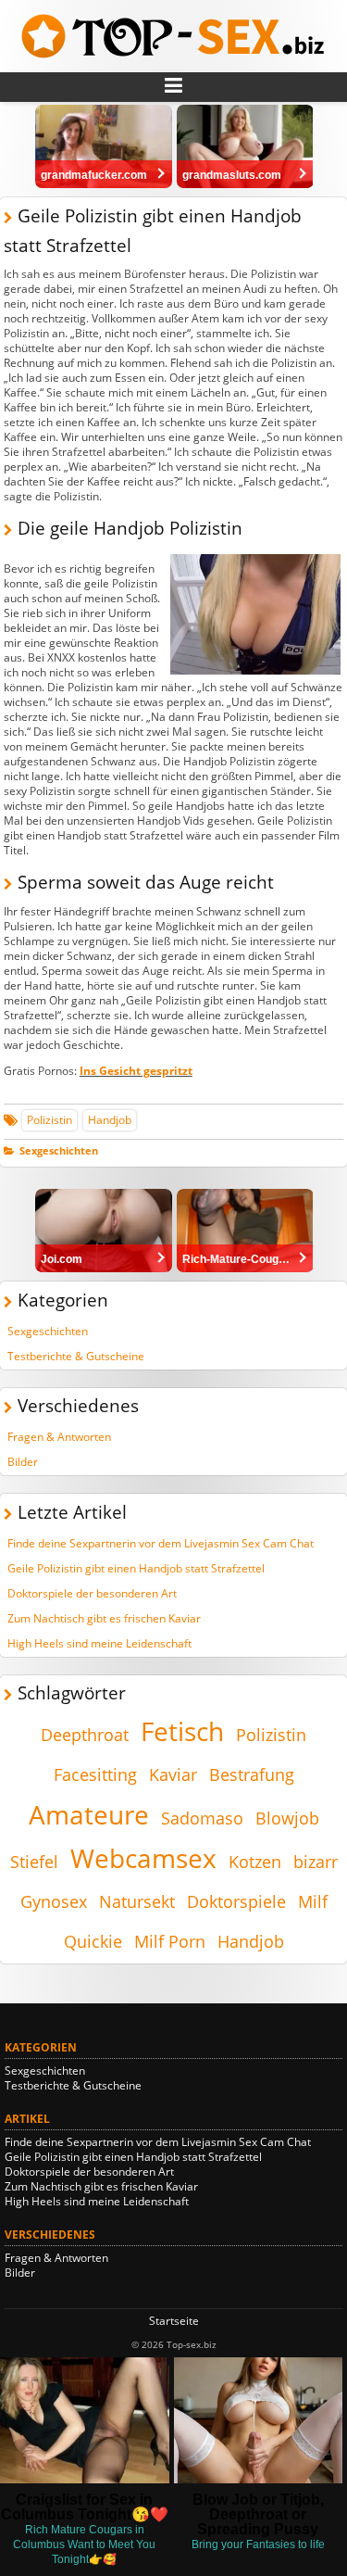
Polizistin (50, 1120)
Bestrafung (252, 1774)
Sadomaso (202, 1818)
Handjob (110, 1120)
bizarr (316, 1862)
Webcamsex (143, 1858)
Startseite (174, 2321)
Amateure (89, 1814)
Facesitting (95, 1774)
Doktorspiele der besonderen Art (92, 1593)
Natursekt (137, 1901)
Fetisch (182, 1731)
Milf (313, 1901)
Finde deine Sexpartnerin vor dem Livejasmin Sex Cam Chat (161, 1543)
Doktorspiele (236, 1901)
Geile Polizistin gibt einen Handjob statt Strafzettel (136, 1568)
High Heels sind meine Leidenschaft (99, 1643)
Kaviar (173, 1774)
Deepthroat (85, 1735)
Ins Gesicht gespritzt (136, 1071)
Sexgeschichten (59, 1150)
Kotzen (255, 1862)
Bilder (23, 1462)
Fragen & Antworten (59, 1437)
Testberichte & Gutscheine (76, 1356)
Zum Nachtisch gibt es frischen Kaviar (104, 1618)
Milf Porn (170, 1941)
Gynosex (54, 1901)
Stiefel (34, 1862)
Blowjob (287, 1818)
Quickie (93, 1941)
